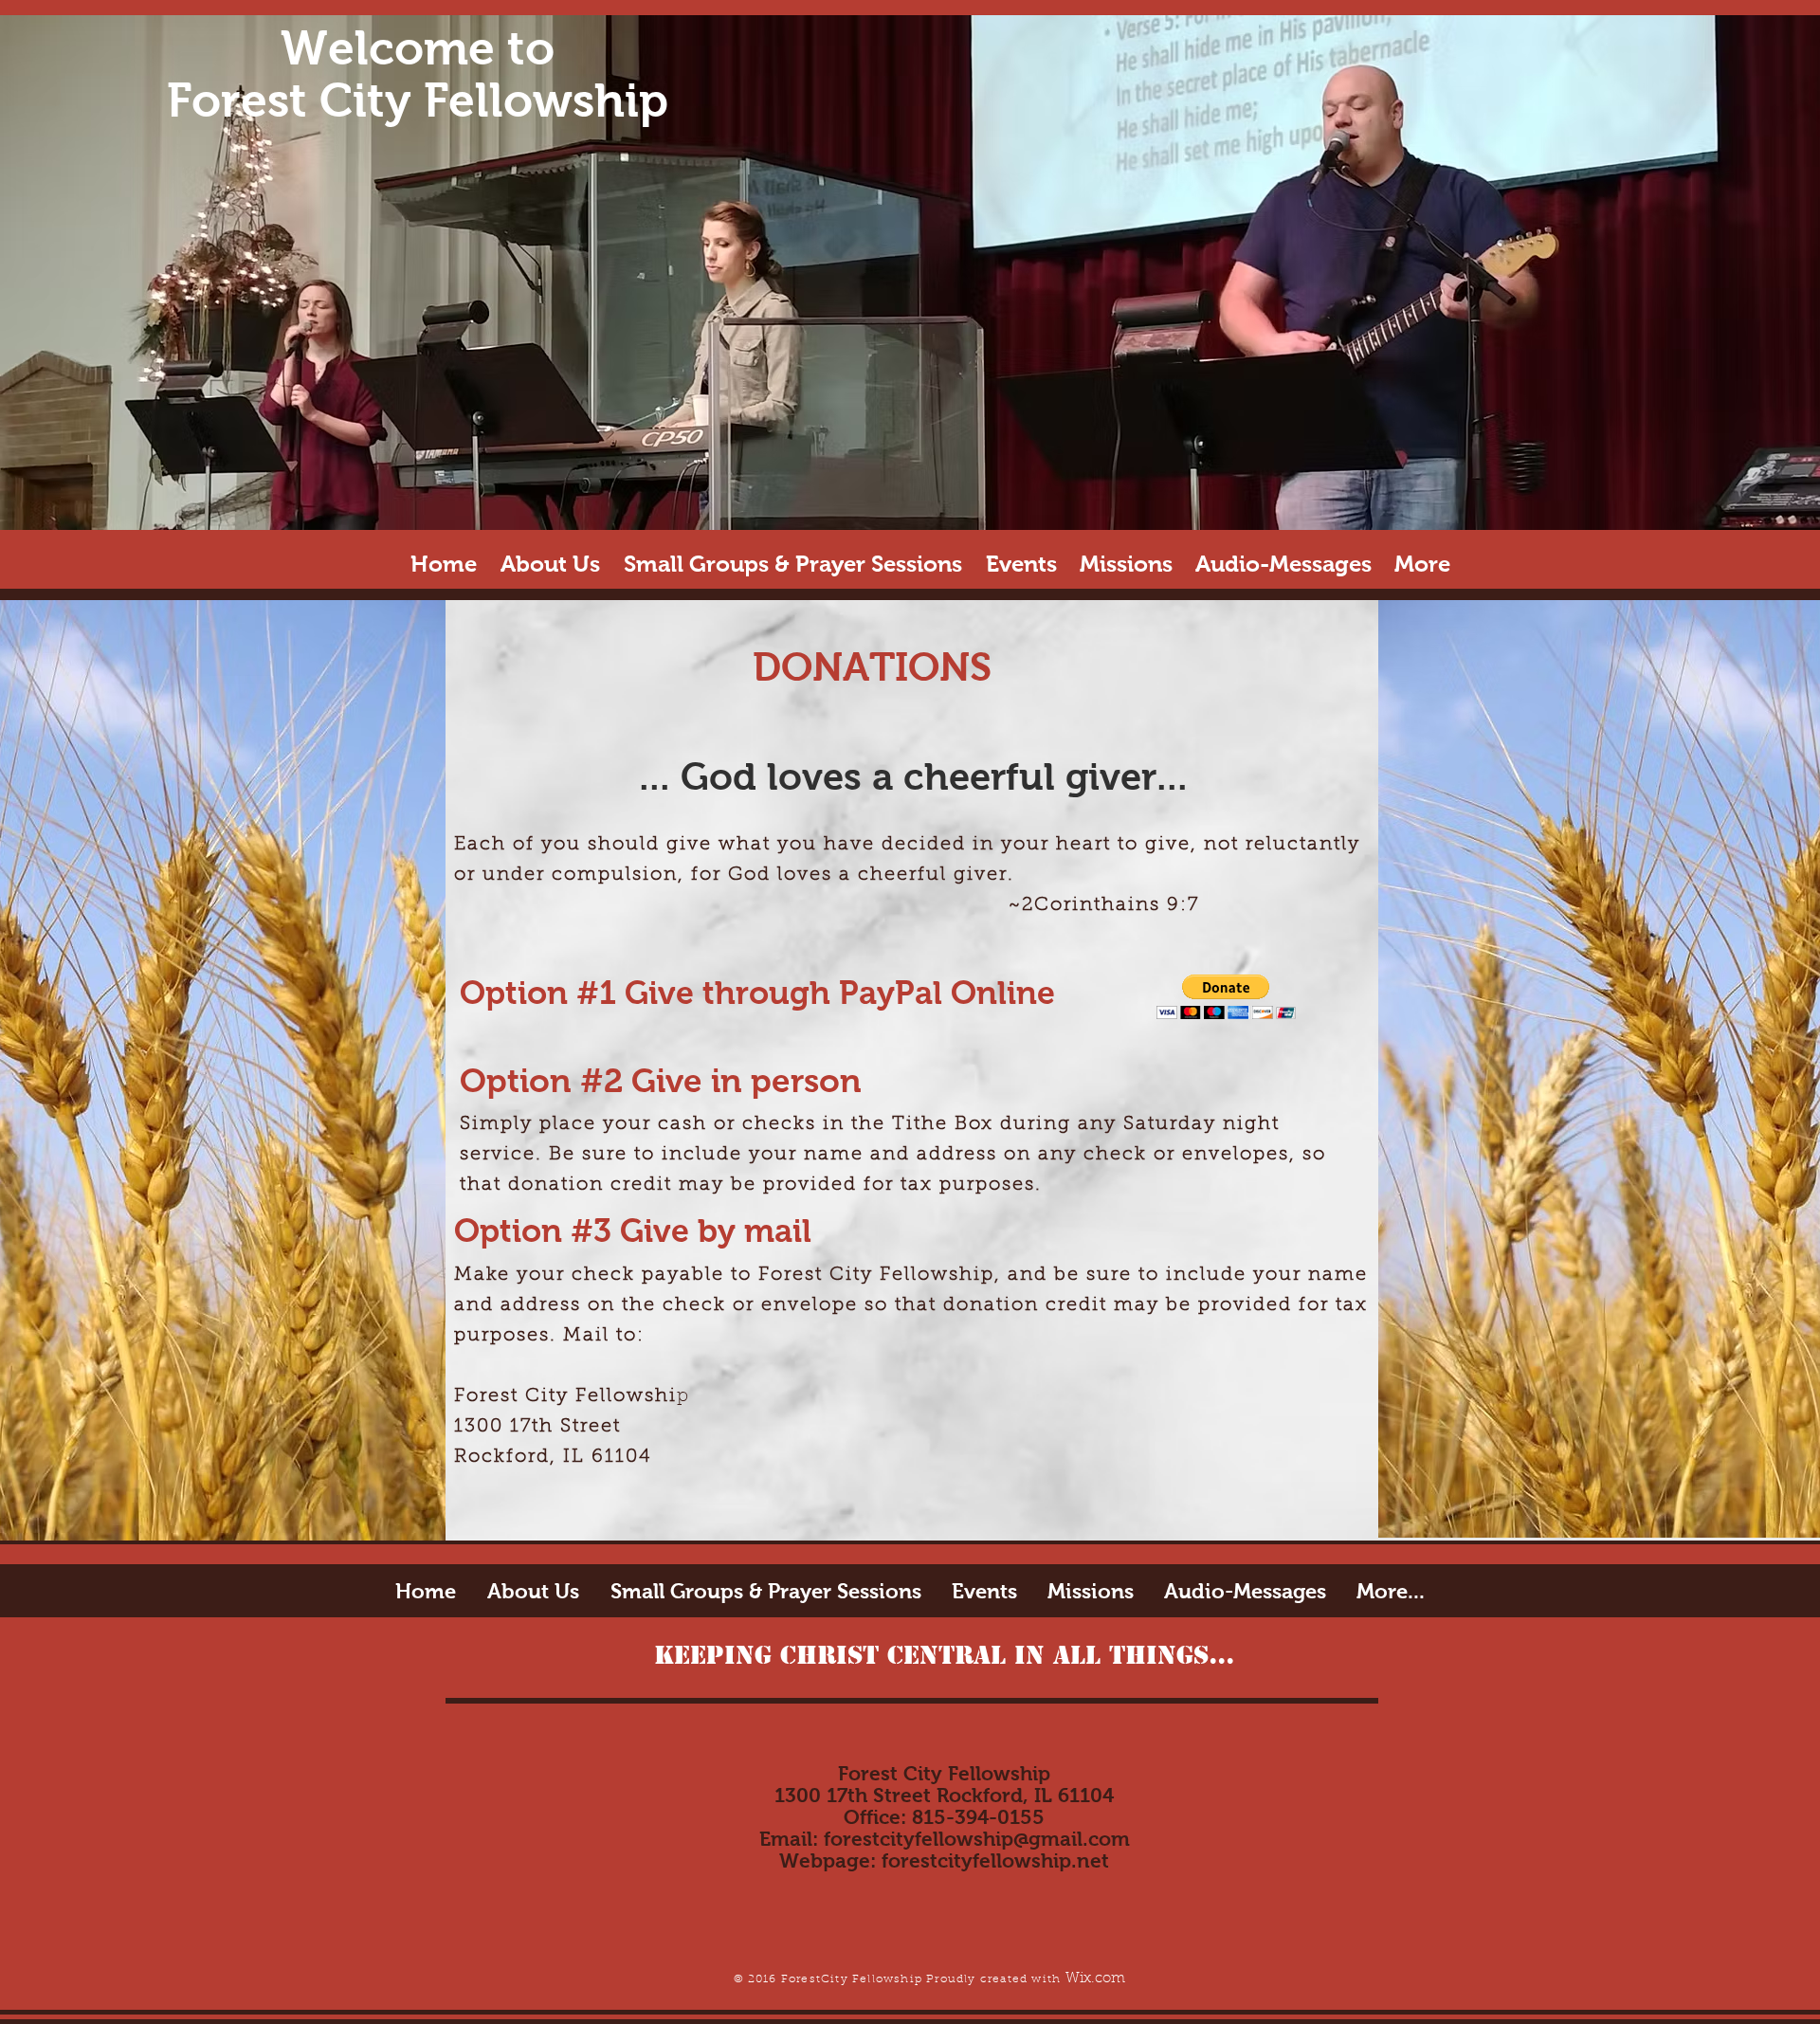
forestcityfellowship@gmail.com (977, 1839)
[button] (1226, 997)
